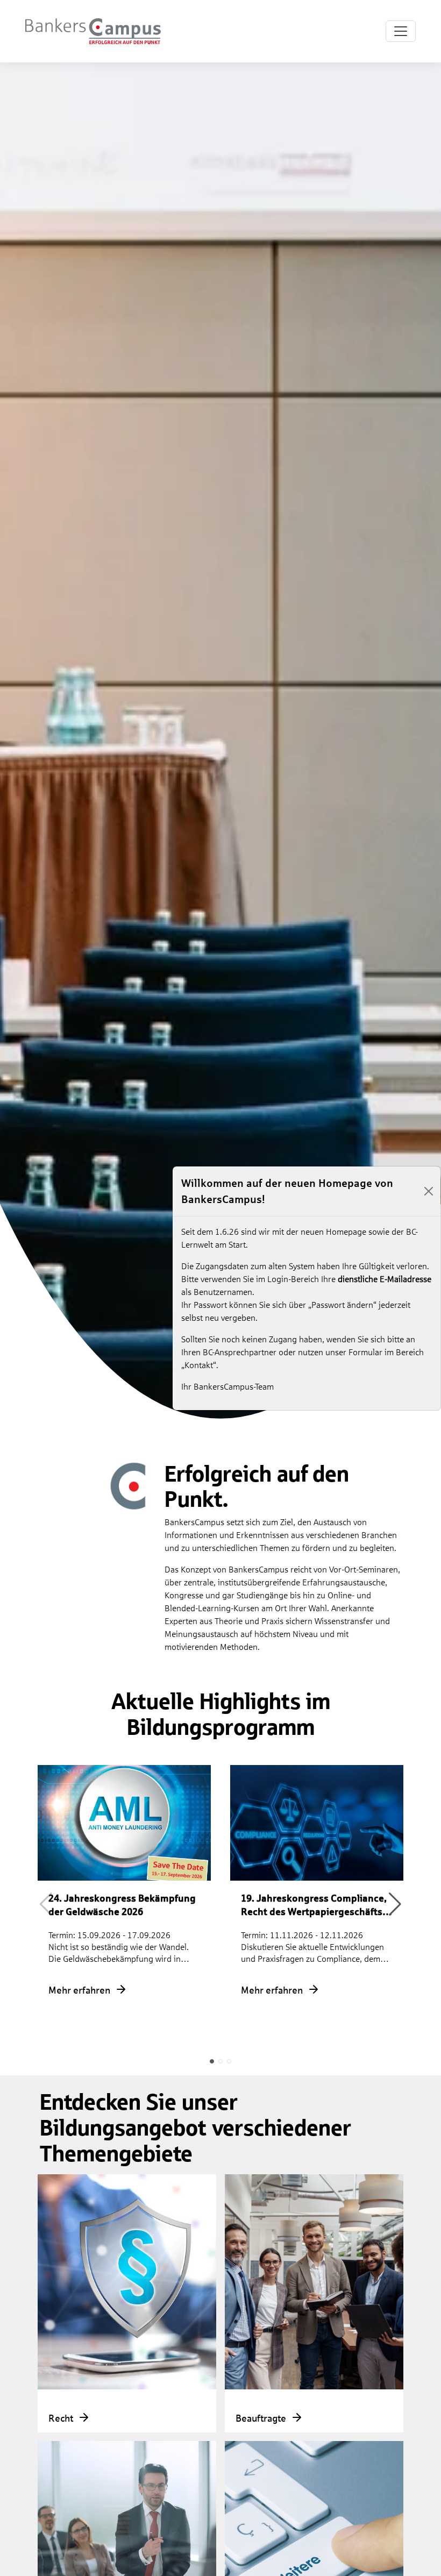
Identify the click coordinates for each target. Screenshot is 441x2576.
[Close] (428, 1191)
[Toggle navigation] (401, 31)
